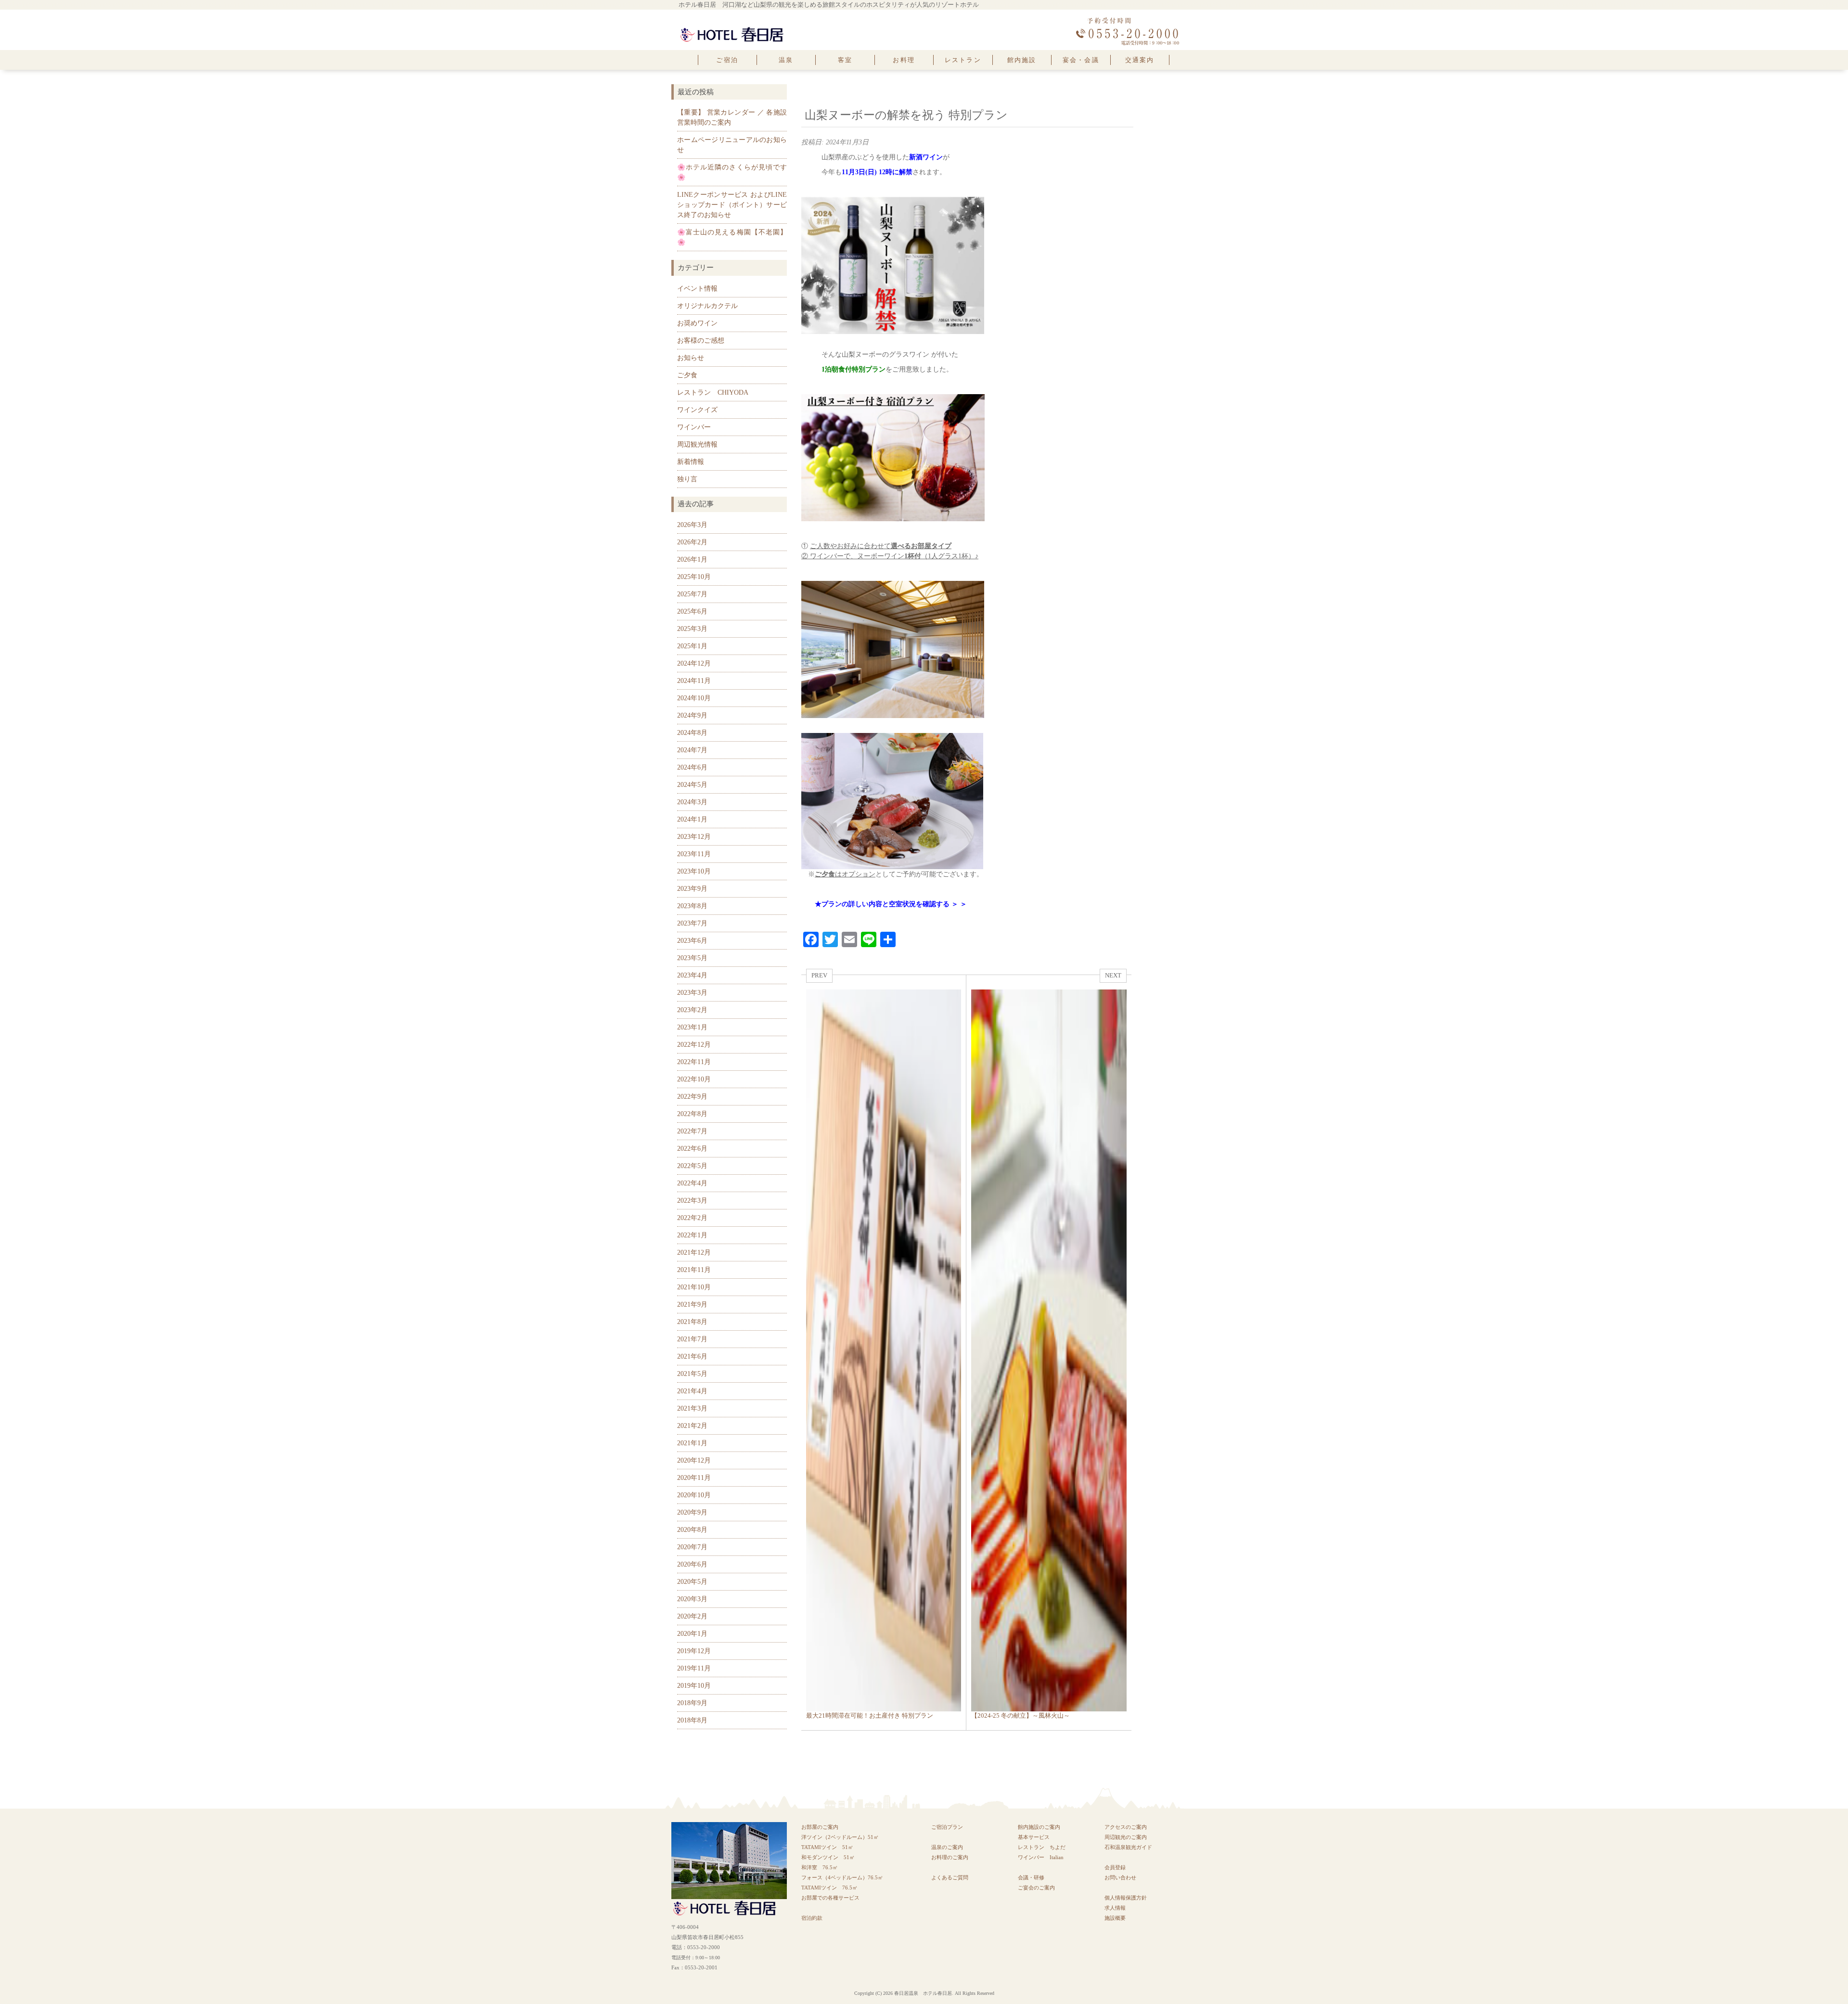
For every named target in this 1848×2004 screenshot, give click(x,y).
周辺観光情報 (697, 444)
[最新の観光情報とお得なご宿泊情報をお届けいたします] (731, 29)
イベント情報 (697, 289)
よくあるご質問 (950, 1877)
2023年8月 (692, 906)
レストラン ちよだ (1042, 1847)
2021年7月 (692, 1339)
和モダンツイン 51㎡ (828, 1857)
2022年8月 (692, 1114)
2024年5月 (692, 785)
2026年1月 (692, 559)
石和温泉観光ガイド (1128, 1847)
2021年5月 (692, 1374)
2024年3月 (692, 802)
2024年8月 (692, 733)
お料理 (904, 60)
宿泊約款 (812, 1918)
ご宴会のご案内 (1036, 1888)
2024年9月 (692, 715)
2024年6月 (692, 767)
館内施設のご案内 (1039, 1827)
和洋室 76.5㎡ (820, 1867)
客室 (845, 60)
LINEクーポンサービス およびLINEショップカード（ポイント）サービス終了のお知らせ (732, 205)
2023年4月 (692, 975)
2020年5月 (692, 1582)
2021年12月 (694, 1252)
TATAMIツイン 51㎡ (830, 1847)
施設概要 (1115, 1918)
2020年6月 (692, 1564)
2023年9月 (692, 889)
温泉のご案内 (947, 1847)
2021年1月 (692, 1443)
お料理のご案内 (950, 1857)
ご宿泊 (727, 60)
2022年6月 (692, 1149)
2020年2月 (692, 1616)
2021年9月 (692, 1304)
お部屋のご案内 (820, 1827)
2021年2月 (692, 1426)
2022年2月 (692, 1218)
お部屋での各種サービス (830, 1898)
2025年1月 (692, 646)
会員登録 (1115, 1867)
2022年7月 (692, 1131)
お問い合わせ (1120, 1877)
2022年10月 (694, 1079)
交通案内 (1140, 60)
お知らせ (691, 358)
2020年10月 (694, 1495)
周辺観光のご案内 (1126, 1837)
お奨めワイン (697, 323)
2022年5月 (692, 1166)
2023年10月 (694, 871)
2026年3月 (692, 525)
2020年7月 (692, 1547)
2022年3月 (692, 1201)
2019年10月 (694, 1686)
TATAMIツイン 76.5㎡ (832, 1888)
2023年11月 (694, 854)
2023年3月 (692, 993)
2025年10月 (694, 577)
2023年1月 (692, 1027)
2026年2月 (692, 542)
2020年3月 (692, 1599)
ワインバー (694, 427)
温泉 (786, 60)
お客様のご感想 (701, 340)
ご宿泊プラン (947, 1827)
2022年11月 (694, 1062)
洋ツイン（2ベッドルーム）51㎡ (840, 1837)
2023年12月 (694, 837)
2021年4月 (692, 1391)
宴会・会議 (1081, 60)
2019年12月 (694, 1651)
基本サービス (1034, 1837)
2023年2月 (692, 1010)
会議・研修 (1031, 1877)
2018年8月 (692, 1720)
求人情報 (1115, 1908)
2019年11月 (694, 1668)
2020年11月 (694, 1478)
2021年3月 (692, 1408)
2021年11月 (694, 1270)
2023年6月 (692, 941)
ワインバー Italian (1041, 1857)
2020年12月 (694, 1460)
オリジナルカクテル (707, 306)
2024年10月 (694, 698)
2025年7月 (692, 594)
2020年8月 (692, 1530)
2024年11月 (694, 681)
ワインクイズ (697, 410)
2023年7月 (692, 923)
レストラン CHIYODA (713, 392)
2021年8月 (692, 1322)
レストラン (963, 60)
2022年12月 (694, 1045)
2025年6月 (692, 611)
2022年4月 (692, 1183)
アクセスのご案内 (1126, 1827)
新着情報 (691, 462)
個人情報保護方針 (1126, 1898)
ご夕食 (687, 375)
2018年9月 (692, 1703)
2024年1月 (692, 819)
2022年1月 (692, 1235)
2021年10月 (694, 1287)
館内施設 (1022, 60)
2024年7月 (692, 750)
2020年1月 (692, 1634)
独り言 (687, 479)
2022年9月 (692, 1097)
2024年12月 (694, 663)
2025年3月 (692, 629)
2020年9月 (692, 1512)
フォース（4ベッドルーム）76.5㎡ (842, 1877)
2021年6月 (692, 1356)
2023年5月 (692, 958)
